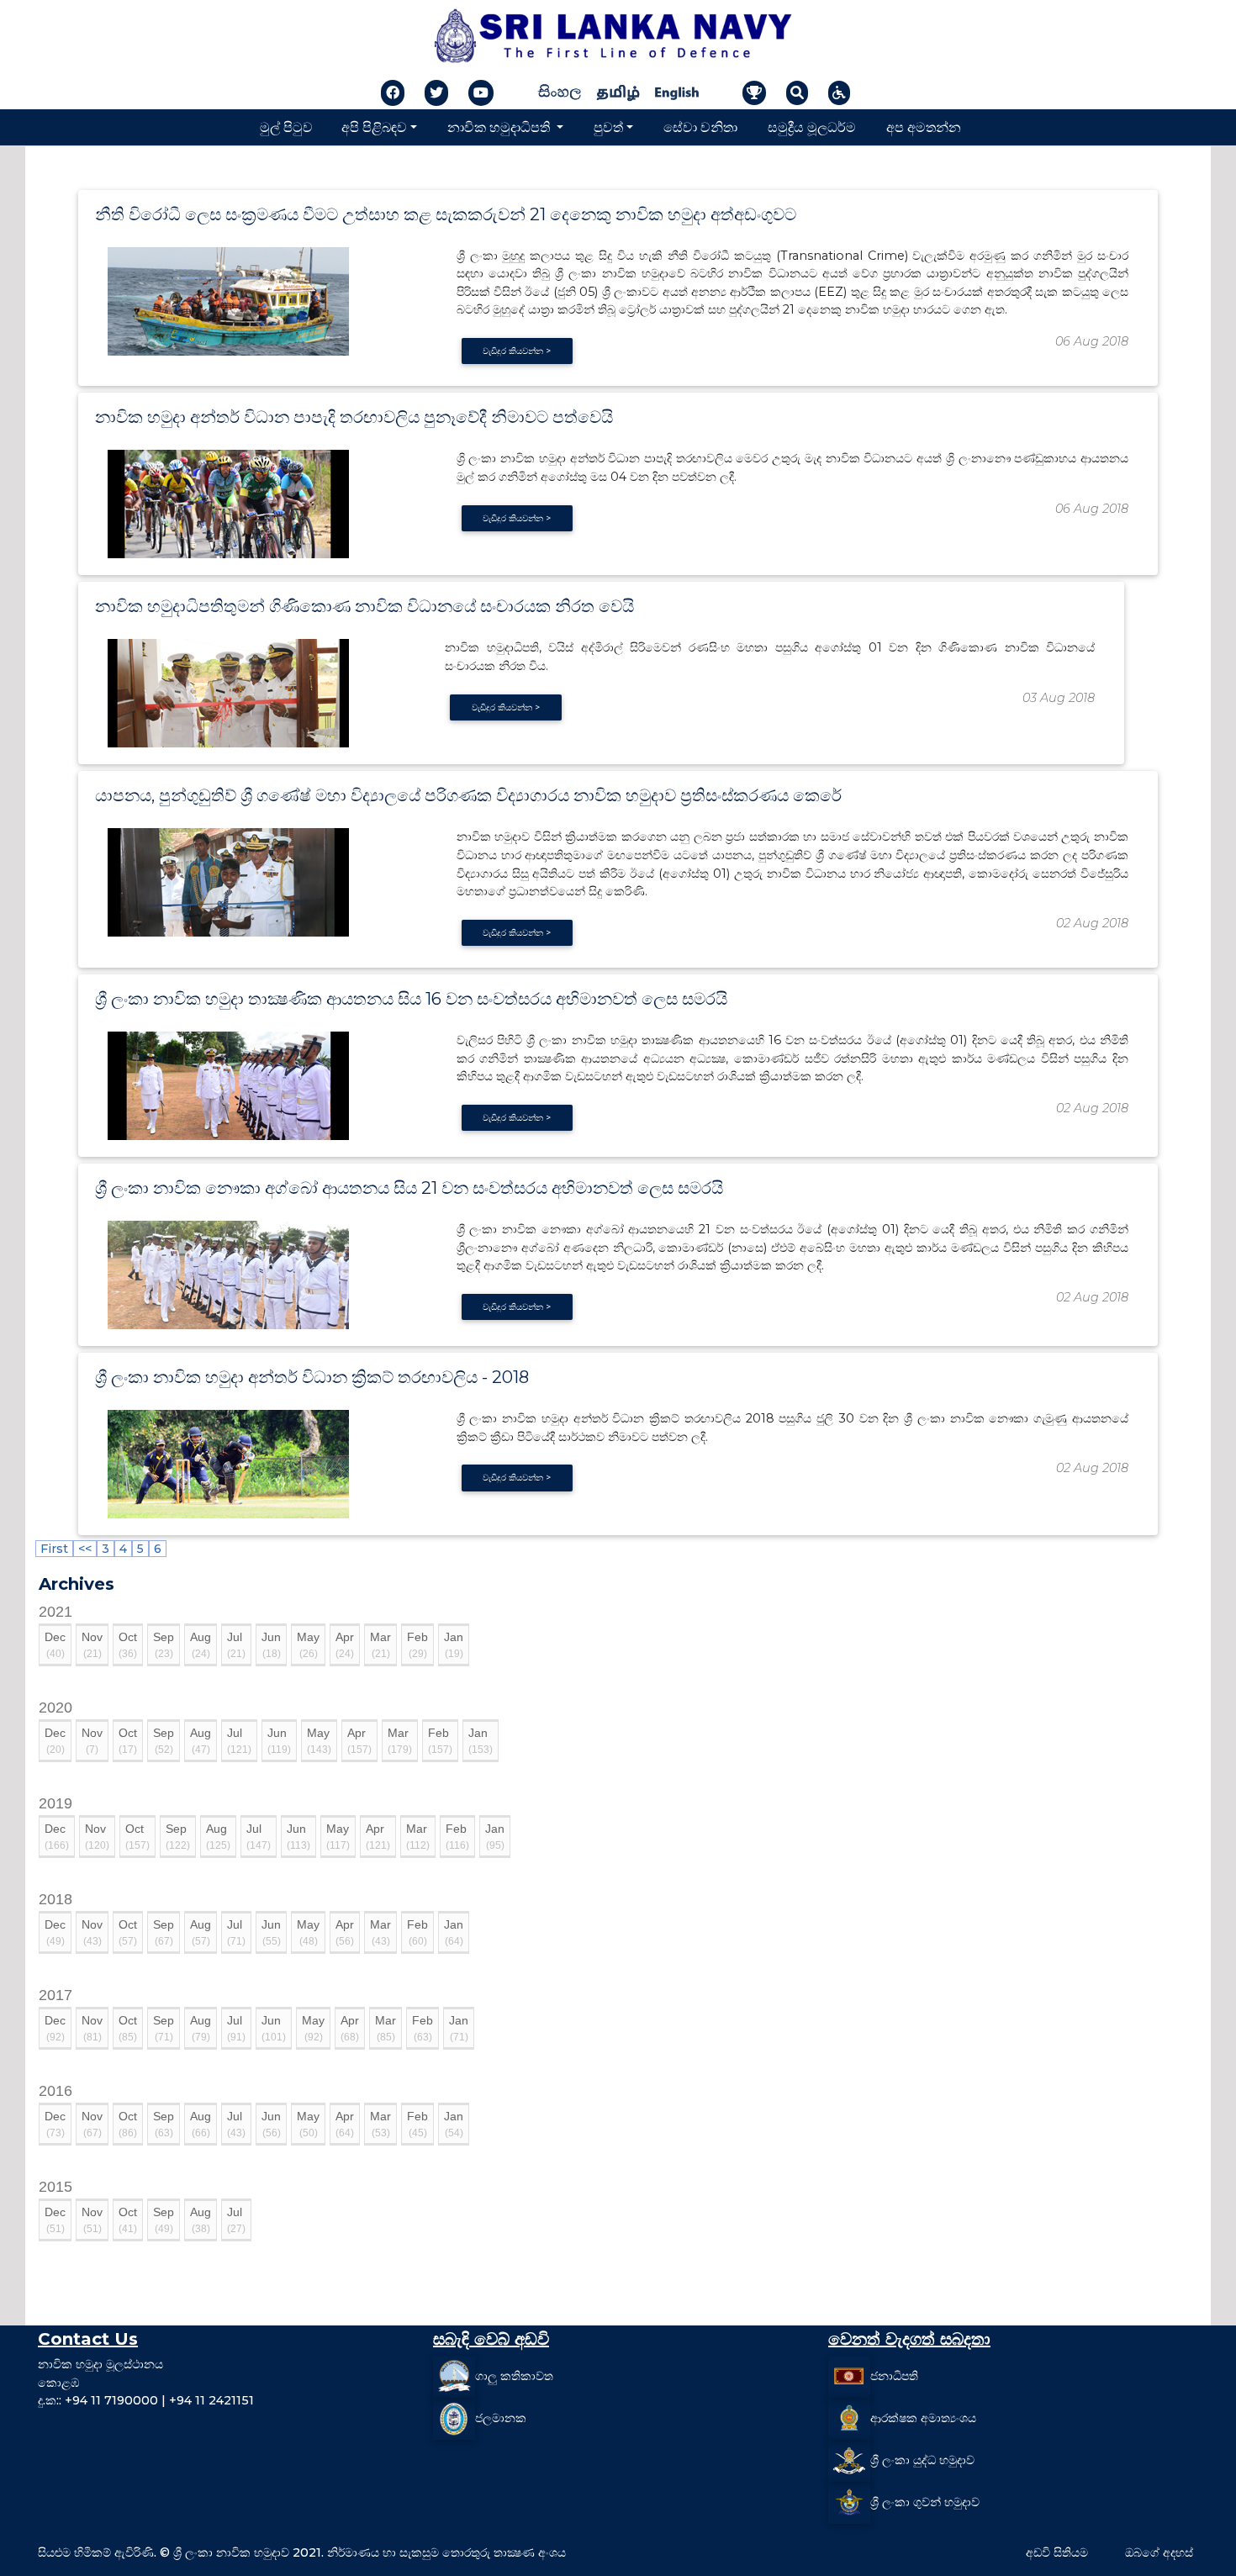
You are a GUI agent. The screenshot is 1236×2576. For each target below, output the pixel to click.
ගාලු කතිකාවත (514, 2376)
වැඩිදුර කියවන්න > (517, 351)
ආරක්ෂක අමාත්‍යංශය (923, 2418)
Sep (164, 1645)
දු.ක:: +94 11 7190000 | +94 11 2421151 (146, 2400)
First (54, 1549)
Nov (92, 1645)
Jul (236, 1645)
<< (85, 1549)
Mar (380, 1645)
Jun (271, 1645)
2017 (55, 1995)
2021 (55, 1612)
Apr (345, 1645)
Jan (454, 1645)
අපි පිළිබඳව (374, 127)
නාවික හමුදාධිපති (500, 127)
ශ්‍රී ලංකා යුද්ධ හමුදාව (922, 2460)
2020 (55, 1708)
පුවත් (608, 127)
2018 (55, 1899)
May (308, 1645)
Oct (128, 1645)
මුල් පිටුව (286, 127)
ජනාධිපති (894, 2376)
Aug (201, 1645)
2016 (55, 2091)
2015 (55, 2187)
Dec (55, 1645)
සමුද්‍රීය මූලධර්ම (812, 127)
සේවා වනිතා (700, 127)
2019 (55, 1803)
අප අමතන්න (924, 127)
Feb (417, 1645)
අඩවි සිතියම (1057, 2552)
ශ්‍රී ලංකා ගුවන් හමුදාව (925, 2502)
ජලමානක (501, 2418)
